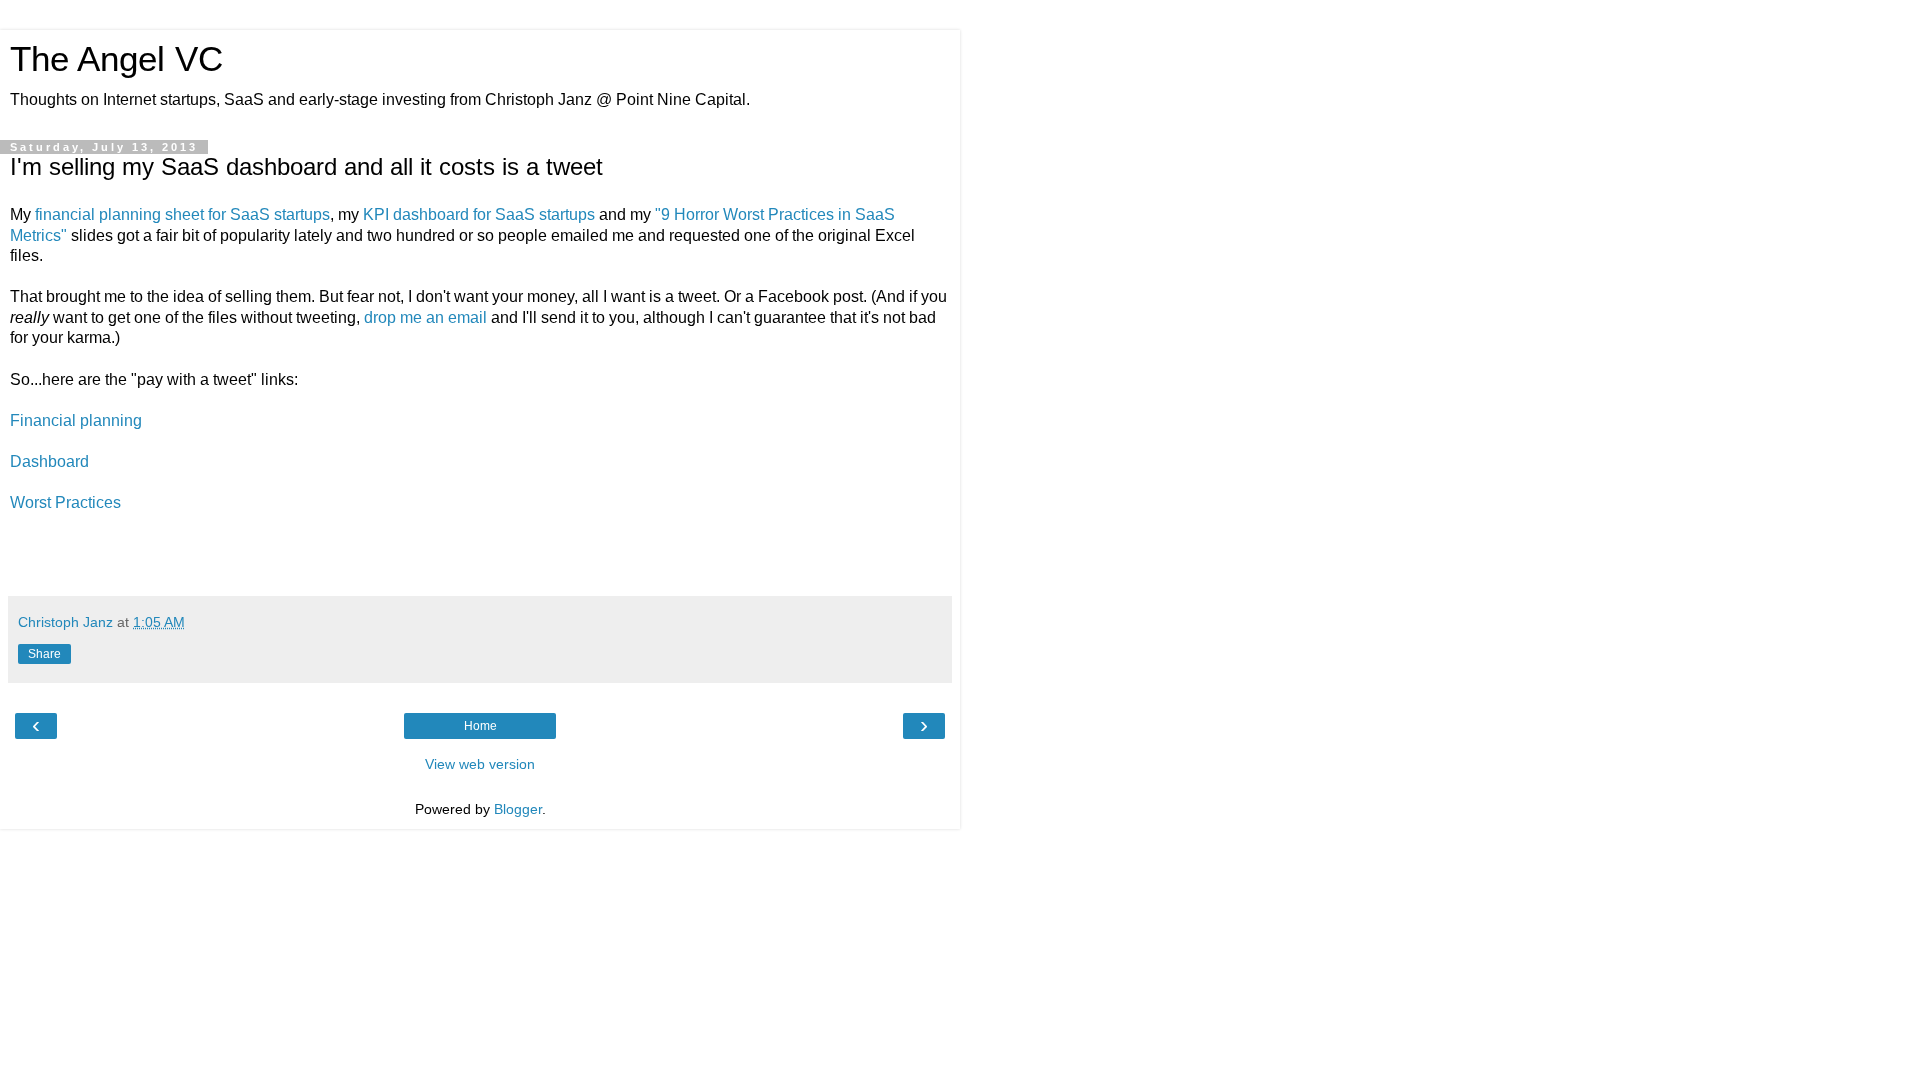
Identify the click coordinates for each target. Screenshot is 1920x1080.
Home (480, 726)
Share (44, 654)
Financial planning (76, 420)
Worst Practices (65, 502)
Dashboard (49, 461)
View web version (480, 764)
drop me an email (425, 317)
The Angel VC (116, 59)
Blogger (518, 809)
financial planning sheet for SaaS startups (182, 214)
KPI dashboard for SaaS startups (479, 214)
